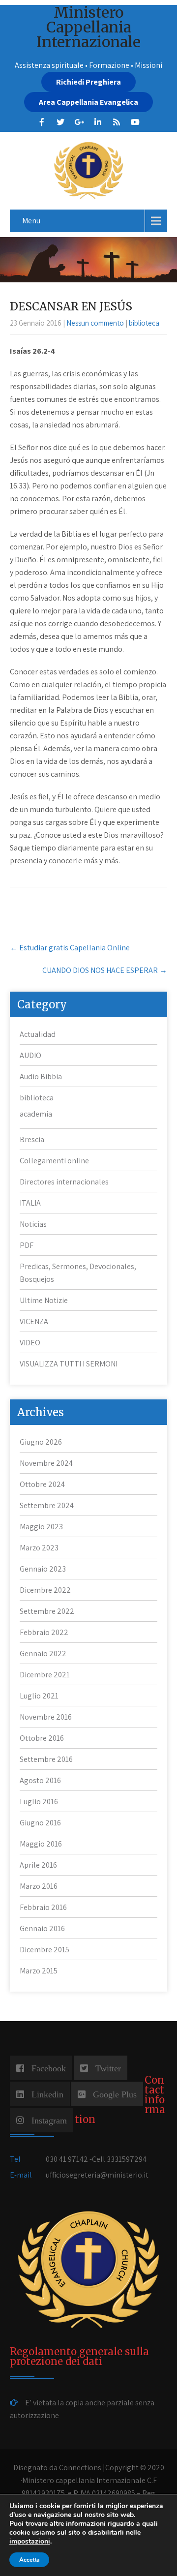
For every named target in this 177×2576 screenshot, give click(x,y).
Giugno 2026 (41, 1442)
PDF (27, 1245)
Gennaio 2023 (43, 1569)
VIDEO (30, 1343)
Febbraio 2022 (44, 1632)
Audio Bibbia (41, 1076)
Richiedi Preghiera (88, 82)
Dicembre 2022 (45, 1590)
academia (36, 1114)
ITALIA (30, 1203)
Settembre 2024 (47, 1505)
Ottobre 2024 (42, 1484)
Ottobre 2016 (42, 1738)
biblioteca (144, 323)
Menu (31, 221)
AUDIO (30, 1055)
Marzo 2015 (39, 1971)
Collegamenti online (54, 1161)
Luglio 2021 (39, 1696)
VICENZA (34, 1321)
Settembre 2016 (46, 1759)
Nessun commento (95, 323)
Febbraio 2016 (43, 1907)
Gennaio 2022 (43, 1653)
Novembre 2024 (46, 1463)
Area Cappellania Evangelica (88, 102)
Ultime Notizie (44, 1300)
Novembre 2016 (46, 1717)
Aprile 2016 (38, 1865)
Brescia (32, 1139)
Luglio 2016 (39, 1802)
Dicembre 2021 (45, 1675)
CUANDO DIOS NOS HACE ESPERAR (105, 970)
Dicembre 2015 (44, 1950)
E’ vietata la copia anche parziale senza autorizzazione (82, 2409)
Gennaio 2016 (42, 1928)
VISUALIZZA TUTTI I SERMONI (69, 1364)
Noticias (33, 1224)
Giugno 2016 (40, 1823)
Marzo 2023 (39, 1548)
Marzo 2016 (39, 1886)
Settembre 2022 (47, 1611)
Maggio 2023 (41, 1527)
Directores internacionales (64, 1182)
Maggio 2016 (41, 1844)
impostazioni (30, 2542)
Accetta (29, 2560)
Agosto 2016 (40, 1780)
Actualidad (38, 1034)
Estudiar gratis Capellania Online (70, 948)
